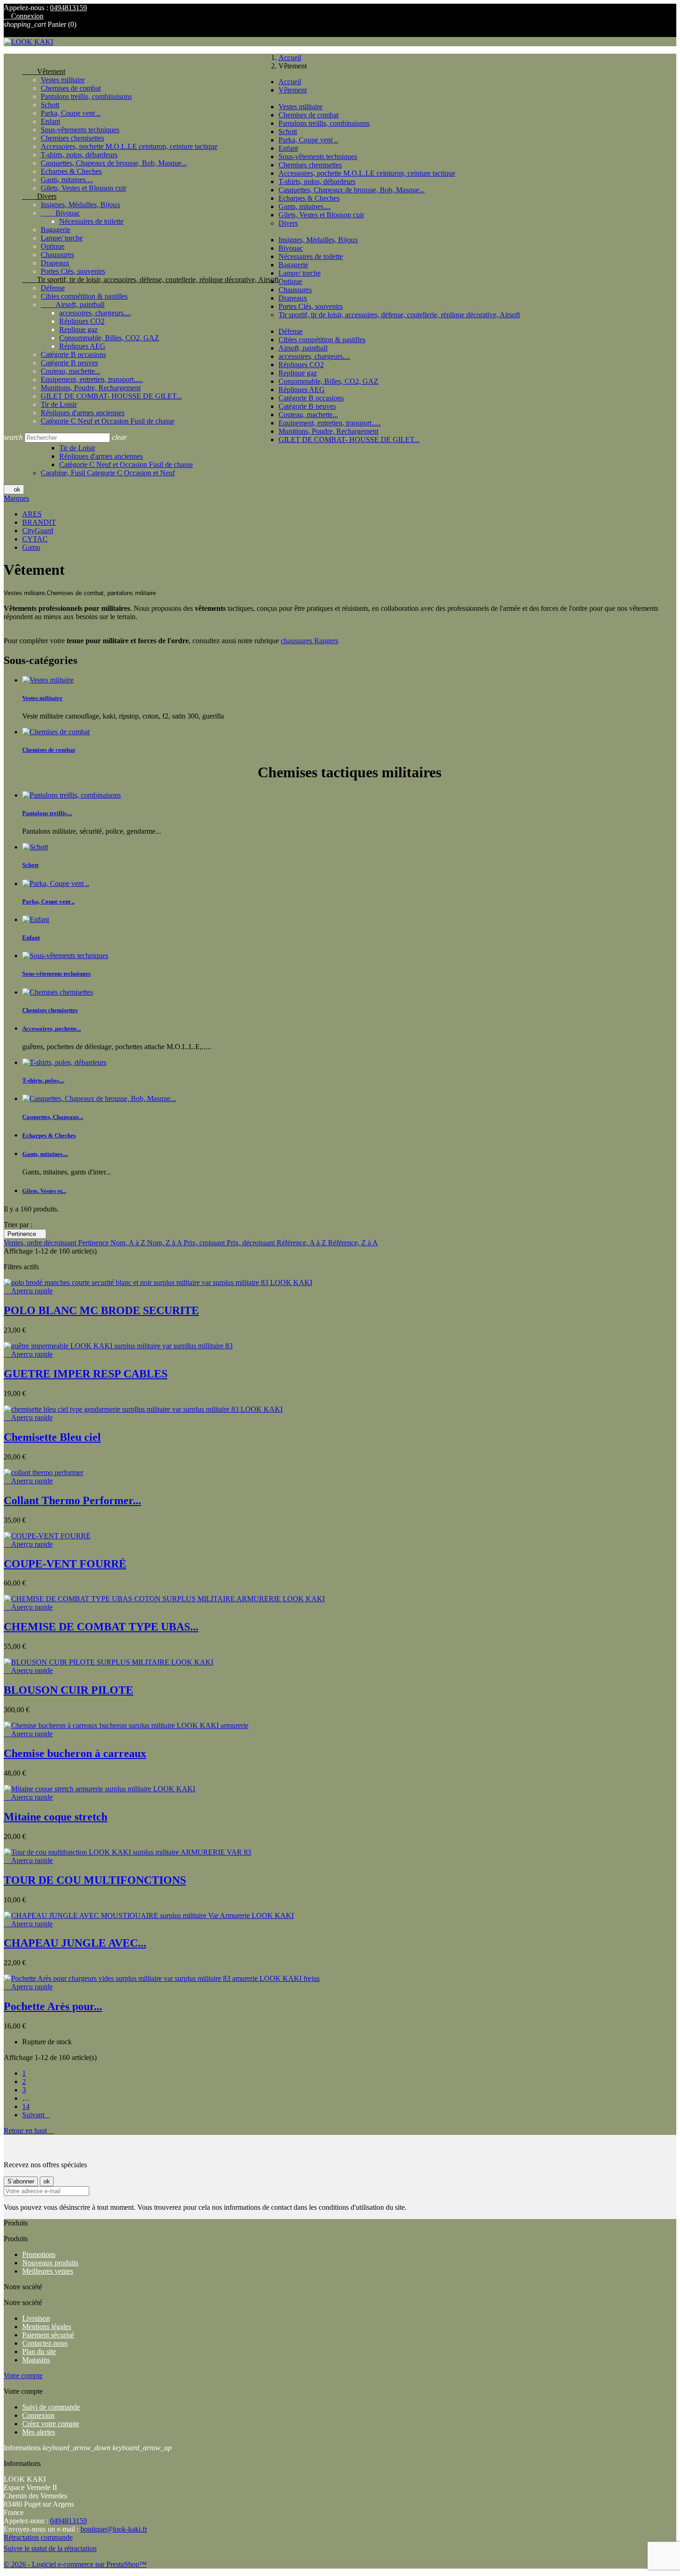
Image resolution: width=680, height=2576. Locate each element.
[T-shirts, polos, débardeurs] (64, 1062)
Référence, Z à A (353, 1243)
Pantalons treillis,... (47, 813)
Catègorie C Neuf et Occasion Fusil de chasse (108, 421)
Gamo (31, 547)
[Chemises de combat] (56, 732)
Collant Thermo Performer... (72, 1500)
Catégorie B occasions (73, 354)
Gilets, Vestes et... (44, 1191)
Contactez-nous (45, 2343)
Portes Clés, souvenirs (73, 271)
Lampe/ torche (62, 238)
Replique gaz (78, 329)
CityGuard (38, 531)
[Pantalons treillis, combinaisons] (71, 795)
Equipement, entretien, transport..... (92, 379)
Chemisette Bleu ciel (52, 1437)
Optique (53, 246)
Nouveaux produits (50, 2263)
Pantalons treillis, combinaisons (86, 96)
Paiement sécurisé (48, 2335)
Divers (39, 196)
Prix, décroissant (252, 1243)
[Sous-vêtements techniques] (65, 956)
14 (26, 2106)
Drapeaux (55, 263)
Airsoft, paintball (73, 304)
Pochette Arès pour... (53, 2006)
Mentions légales (47, 2327)
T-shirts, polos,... (43, 1080)
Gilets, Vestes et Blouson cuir (83, 188)
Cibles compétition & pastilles (84, 296)
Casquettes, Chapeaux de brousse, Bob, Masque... (114, 163)
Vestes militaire (63, 80)
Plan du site (39, 2352)
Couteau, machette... (71, 371)
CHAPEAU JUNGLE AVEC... (75, 1943)
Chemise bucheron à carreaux (75, 1753)
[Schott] (35, 847)
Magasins (36, 2360)
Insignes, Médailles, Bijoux (80, 205)
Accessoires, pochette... (52, 1029)
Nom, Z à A (165, 1243)
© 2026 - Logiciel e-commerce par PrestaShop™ (75, 2564)
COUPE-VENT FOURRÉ (65, 1564)
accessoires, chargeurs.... (95, 313)
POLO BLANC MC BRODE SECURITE (101, 1310)
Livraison (36, 2318)
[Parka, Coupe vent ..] (56, 883)
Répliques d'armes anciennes (83, 413)
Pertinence (25, 1234)
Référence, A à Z (302, 1243)
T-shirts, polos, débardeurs (79, 155)
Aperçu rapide (28, 1291)
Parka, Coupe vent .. (71, 113)
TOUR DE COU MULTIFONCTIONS (95, 1880)
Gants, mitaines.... (67, 180)
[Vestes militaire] (48, 680)
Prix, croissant (205, 1243)
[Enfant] (36, 919)
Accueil (290, 82)
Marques (16, 498)
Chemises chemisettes (72, 138)
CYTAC (35, 539)
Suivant (36, 2115)
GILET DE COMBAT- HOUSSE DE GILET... (111, 396)
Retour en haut (29, 2130)
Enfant (50, 121)
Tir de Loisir (59, 404)
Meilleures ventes (48, 2271)
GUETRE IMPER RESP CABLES (86, 1374)
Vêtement (44, 71)
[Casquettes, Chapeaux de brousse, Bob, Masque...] (99, 1098)
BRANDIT (39, 522)
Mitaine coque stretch (56, 1817)
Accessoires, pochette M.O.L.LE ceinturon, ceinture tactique (129, 146)
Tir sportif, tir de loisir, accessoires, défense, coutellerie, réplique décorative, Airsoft (150, 280)
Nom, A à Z (129, 1243)
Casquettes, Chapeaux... (53, 1117)
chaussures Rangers (309, 641)
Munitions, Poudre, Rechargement (91, 388)
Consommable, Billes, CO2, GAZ (109, 338)
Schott (50, 105)
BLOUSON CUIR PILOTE (68, 1690)
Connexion (38, 2415)
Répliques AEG (82, 346)
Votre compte (23, 2376)
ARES (32, 514)
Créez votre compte (51, 2424)
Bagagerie (56, 230)
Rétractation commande (38, 2537)
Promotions (39, 2254)
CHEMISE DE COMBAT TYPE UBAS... (101, 1627)
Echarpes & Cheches (71, 171)
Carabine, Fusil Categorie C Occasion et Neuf (108, 473)
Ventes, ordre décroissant (41, 1243)
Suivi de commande (51, 2407)
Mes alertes (39, 2432)
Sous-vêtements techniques (80, 130)
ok (14, 489)
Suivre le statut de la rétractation (50, 2548)
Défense (53, 288)
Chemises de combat (71, 88)
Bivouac (60, 213)
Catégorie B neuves (69, 363)
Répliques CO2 (82, 321)
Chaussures (57, 255)
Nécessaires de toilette (91, 221)
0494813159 (68, 8)
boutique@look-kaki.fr (114, 2529)
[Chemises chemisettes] (58, 992)
